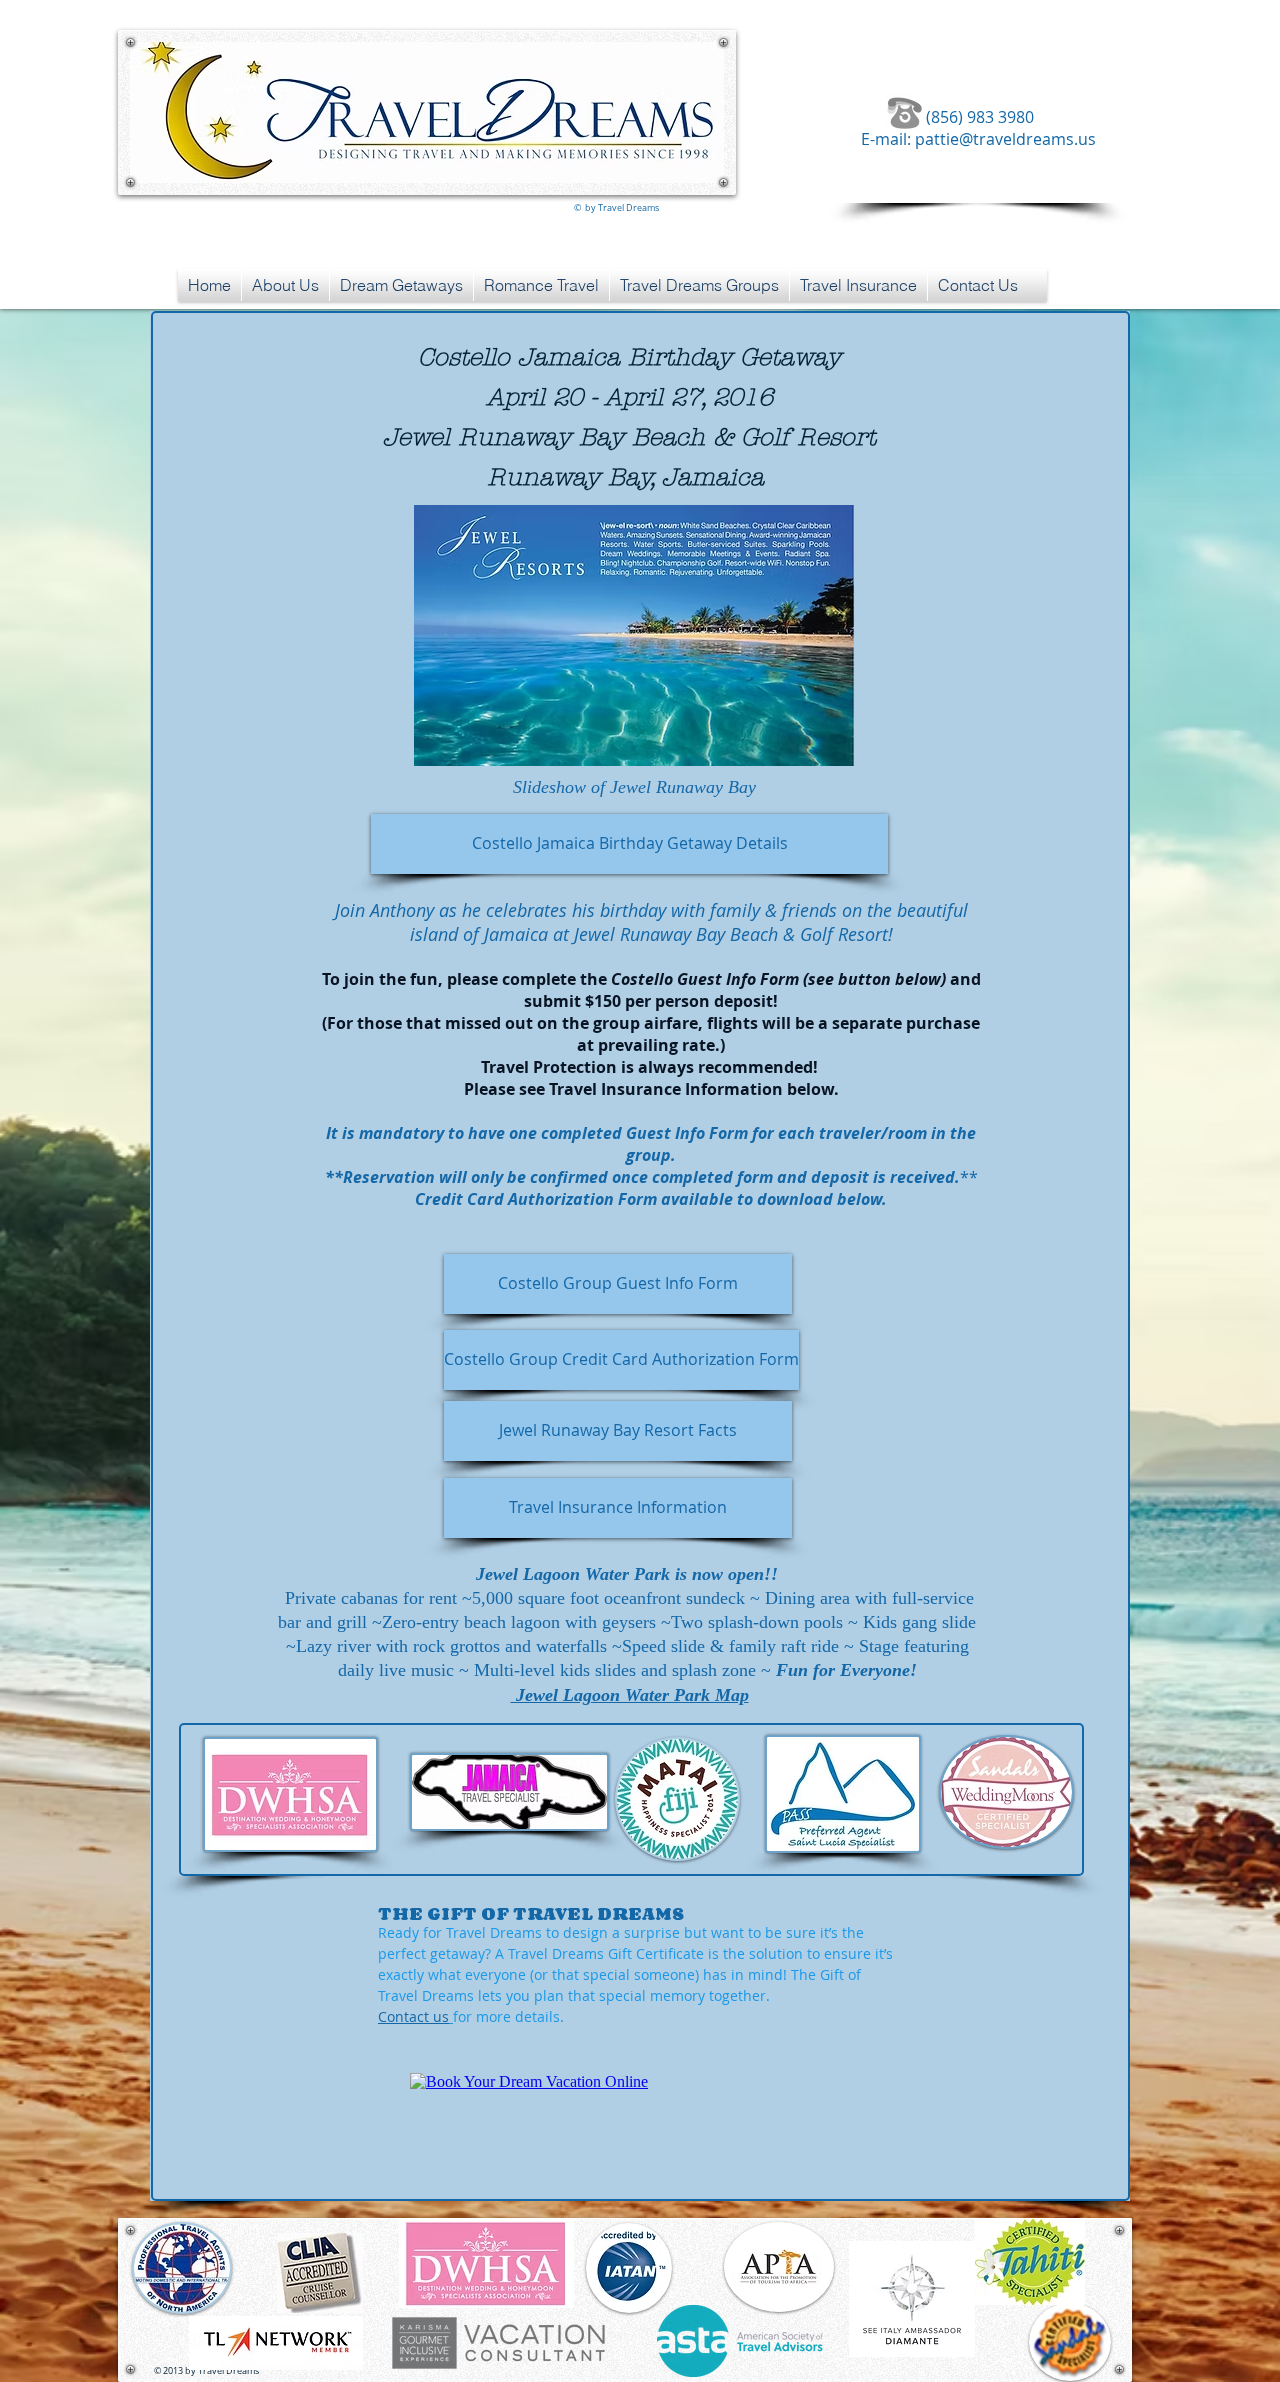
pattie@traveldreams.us (1005, 139)
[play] (805, 748)
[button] (634, 635)
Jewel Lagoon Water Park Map (630, 1695)
